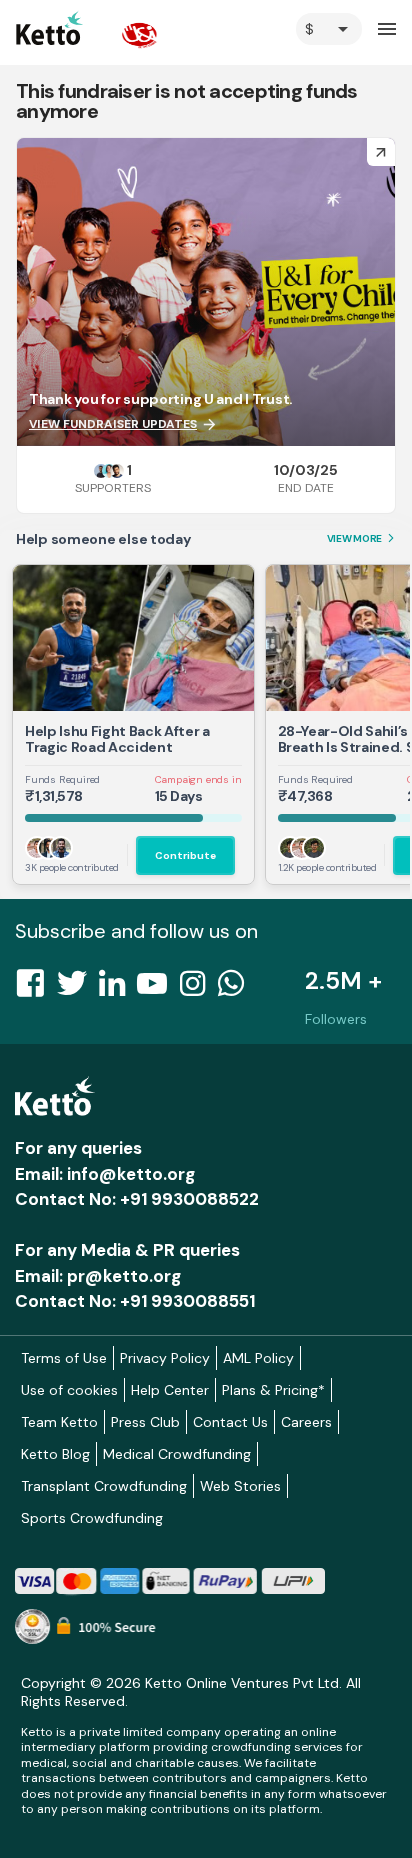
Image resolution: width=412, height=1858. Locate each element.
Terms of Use (64, 1358)
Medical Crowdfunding (177, 1454)
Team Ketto (59, 1422)
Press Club (145, 1422)
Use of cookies (69, 1390)
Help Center (170, 1390)
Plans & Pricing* (273, 1390)
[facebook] (36, 989)
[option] (329, 29)
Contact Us (230, 1422)
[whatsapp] (237, 989)
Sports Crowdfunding (92, 1518)
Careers (306, 1422)
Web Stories (240, 1486)
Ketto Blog (55, 1454)
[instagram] (198, 989)
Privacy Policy (165, 1358)
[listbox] (329, 29)
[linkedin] (118, 989)
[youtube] (158, 989)
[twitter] (78, 989)
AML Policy (258, 1358)
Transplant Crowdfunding (104, 1486)
